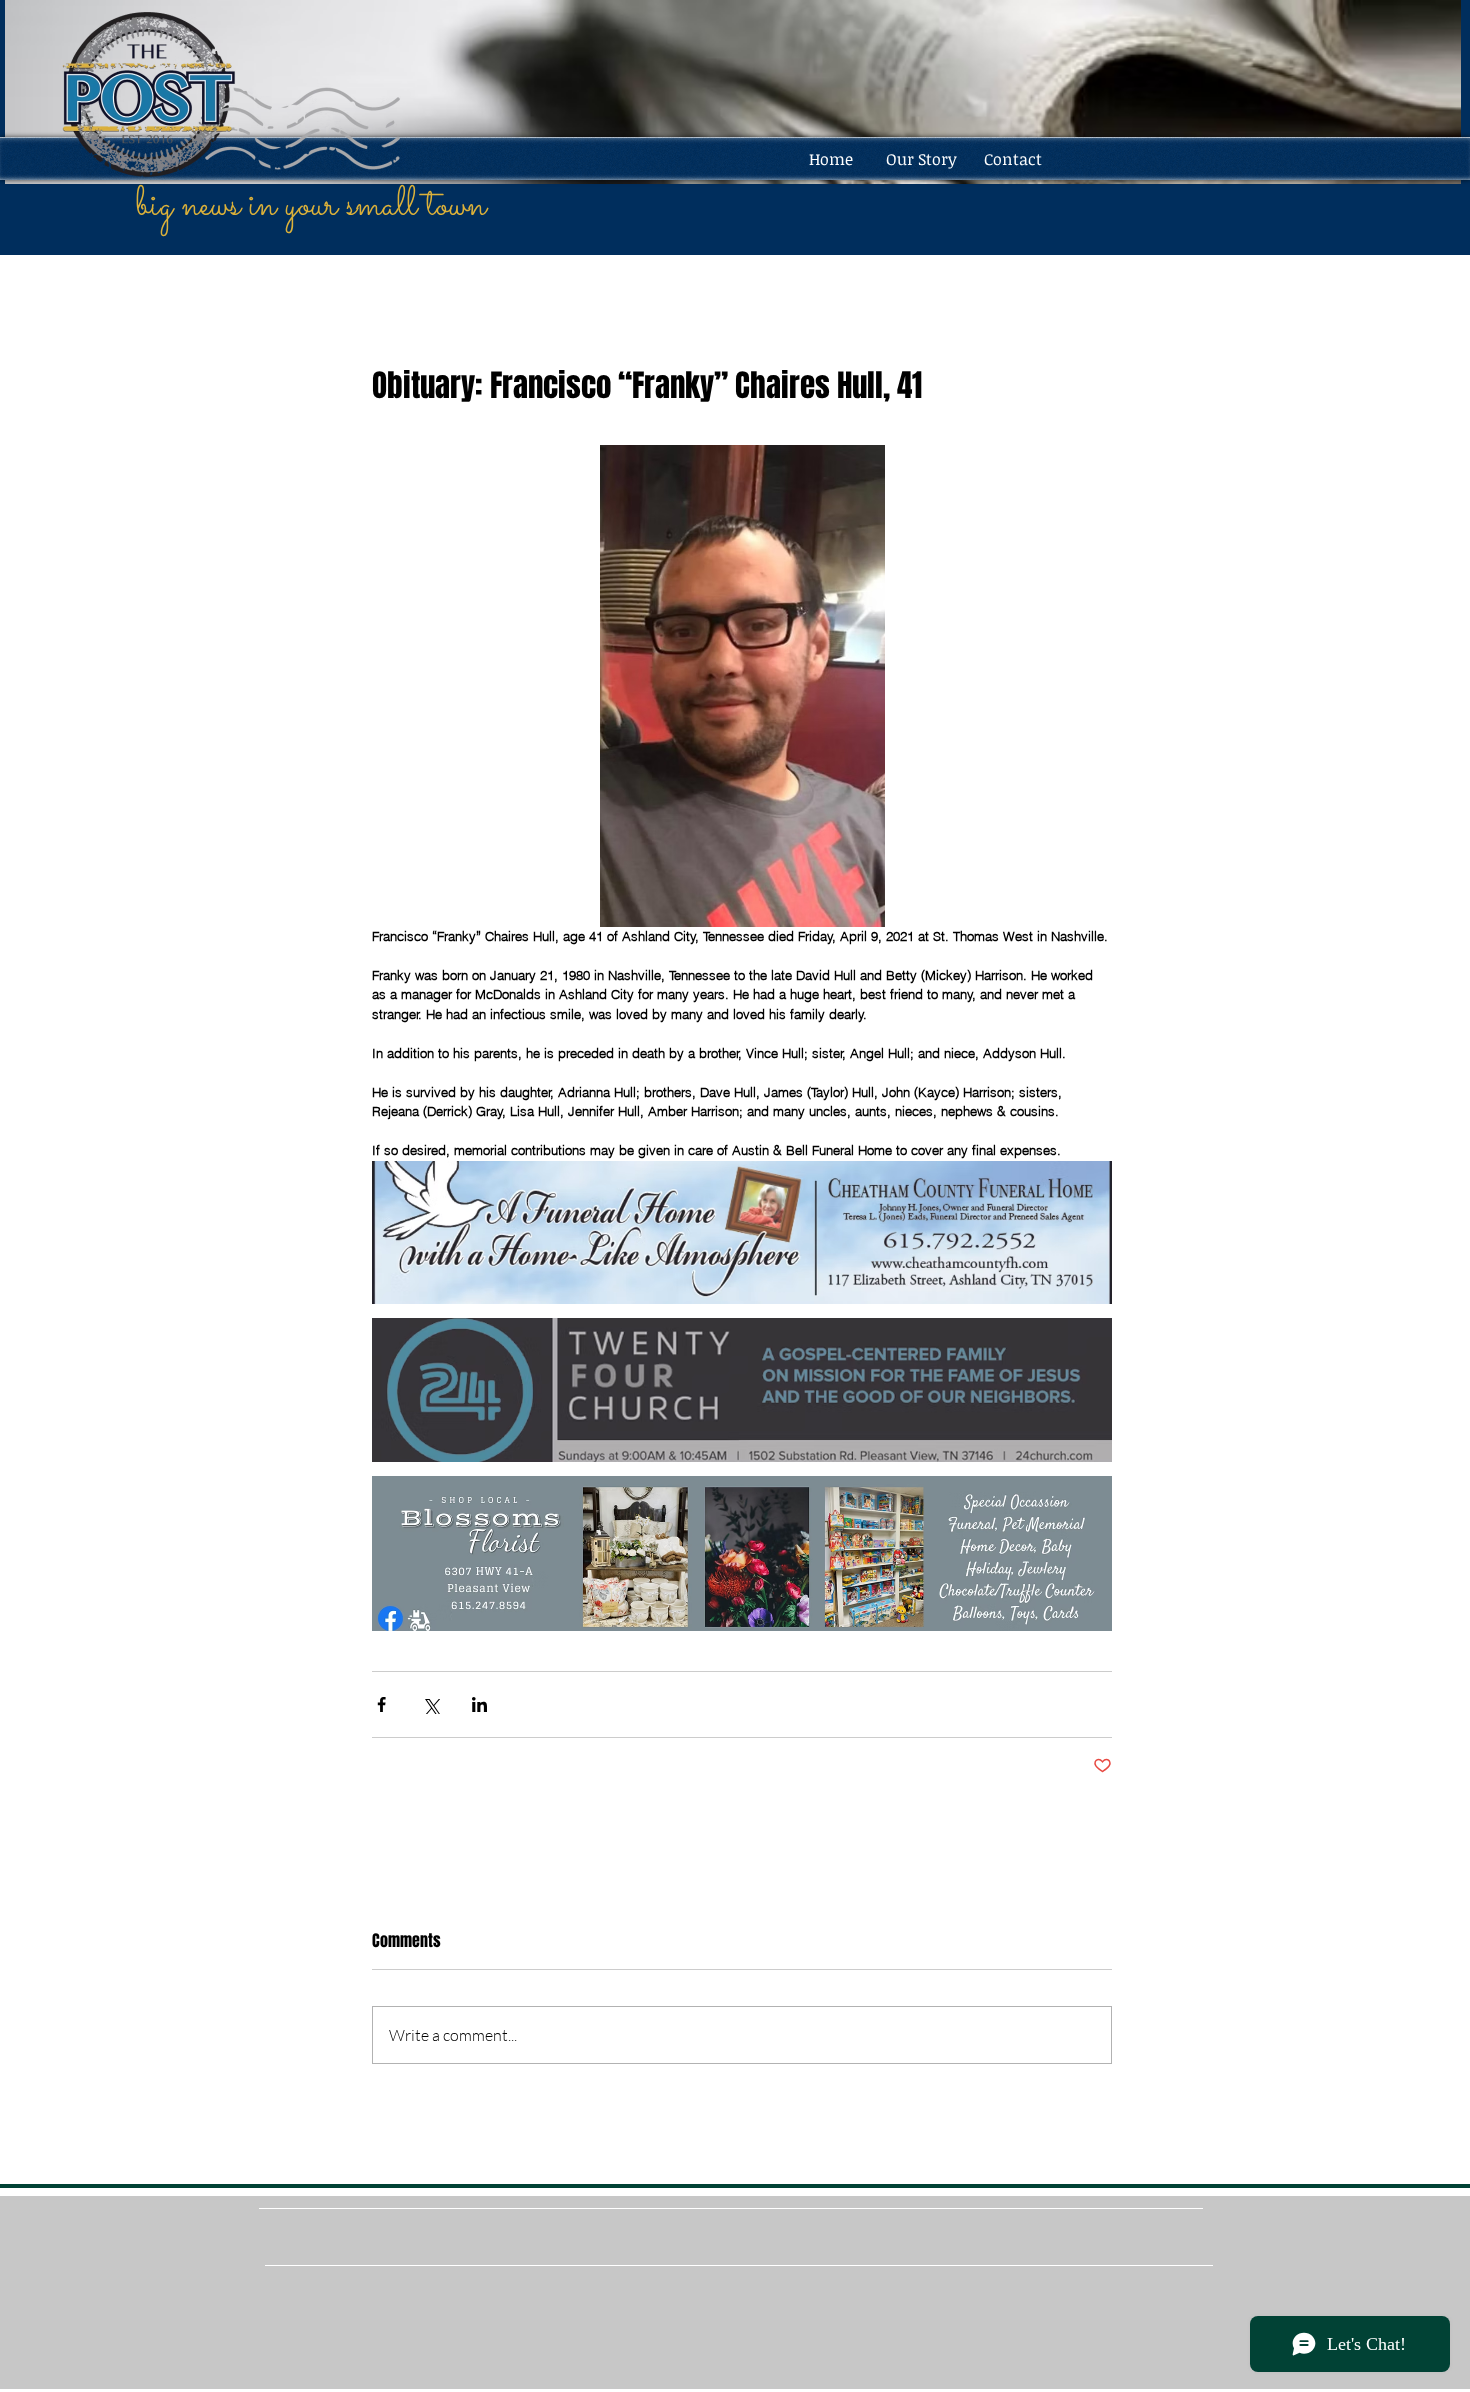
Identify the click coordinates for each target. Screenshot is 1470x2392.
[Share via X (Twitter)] (430, 1704)
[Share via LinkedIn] (479, 1704)
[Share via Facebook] (381, 1704)
